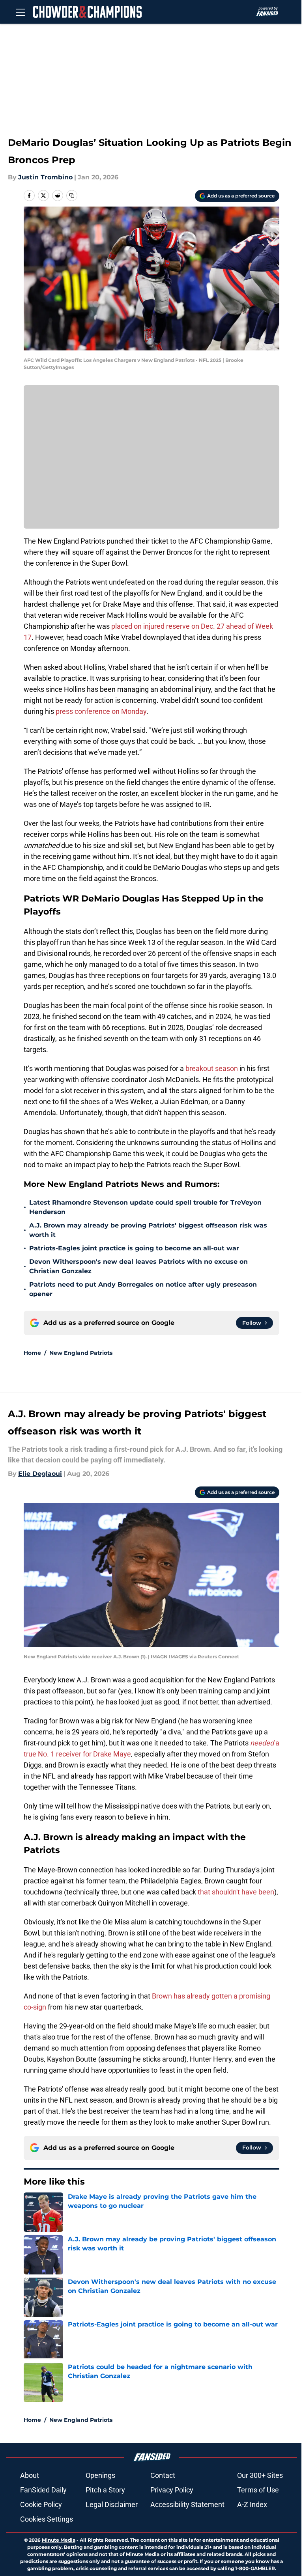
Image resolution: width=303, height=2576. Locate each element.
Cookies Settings (47, 2519)
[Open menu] (21, 12)
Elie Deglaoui (40, 1474)
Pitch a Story (105, 2490)
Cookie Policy (41, 2504)
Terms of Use (258, 2490)
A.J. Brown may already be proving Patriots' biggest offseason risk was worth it (148, 1230)
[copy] (72, 196)
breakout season (212, 1068)
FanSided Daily (43, 2490)
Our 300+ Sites (260, 2475)
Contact (163, 2475)
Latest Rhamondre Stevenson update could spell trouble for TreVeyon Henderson (145, 1207)
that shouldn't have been (236, 1892)
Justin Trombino (45, 177)
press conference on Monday (101, 711)
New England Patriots (81, 1353)
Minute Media (59, 2540)
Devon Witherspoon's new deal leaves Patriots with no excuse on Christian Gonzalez (138, 1266)
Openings (100, 2475)
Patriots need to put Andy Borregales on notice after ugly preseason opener (143, 1289)
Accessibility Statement (187, 2504)
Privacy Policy (172, 2490)
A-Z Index (252, 2504)
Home (32, 1353)
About (30, 2475)
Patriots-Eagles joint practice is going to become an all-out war (134, 1248)
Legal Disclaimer (112, 2504)
